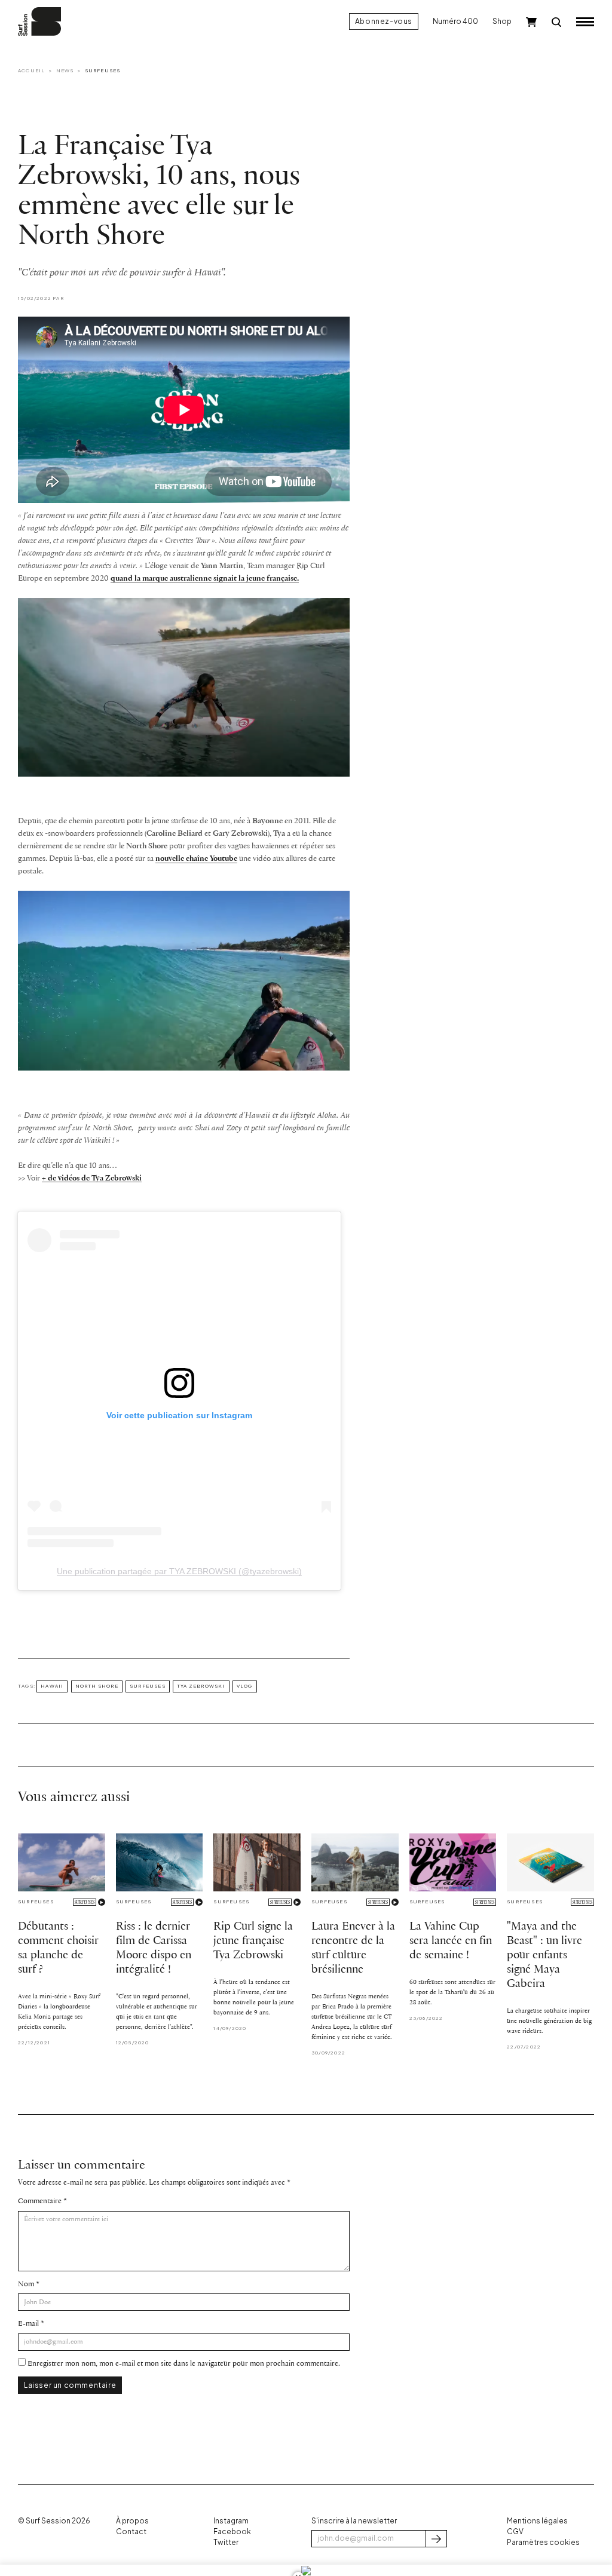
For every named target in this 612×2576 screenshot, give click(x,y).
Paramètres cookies (543, 2542)
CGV (515, 2531)
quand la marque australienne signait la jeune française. (205, 579)
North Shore (97, 1686)
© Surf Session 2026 (54, 2521)
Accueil (31, 70)
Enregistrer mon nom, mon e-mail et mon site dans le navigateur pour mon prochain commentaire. (184, 2364)
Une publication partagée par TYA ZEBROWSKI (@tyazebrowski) (179, 1571)
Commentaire (40, 2201)
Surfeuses (103, 70)
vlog (245, 1686)
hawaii (52, 1686)
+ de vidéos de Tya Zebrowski (92, 1178)
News (65, 70)
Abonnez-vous (384, 21)
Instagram (231, 2521)
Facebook (232, 2531)
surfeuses (148, 1686)
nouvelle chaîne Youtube (196, 859)
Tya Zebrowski (201, 1686)
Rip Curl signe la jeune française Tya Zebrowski (253, 1941)
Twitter (226, 2542)
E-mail (28, 2324)
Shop (502, 21)
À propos (132, 2521)
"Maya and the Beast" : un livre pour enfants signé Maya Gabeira (544, 1955)
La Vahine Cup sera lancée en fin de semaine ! (451, 1941)
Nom (26, 2284)
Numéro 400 (455, 21)
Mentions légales (537, 2521)
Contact (131, 2531)
